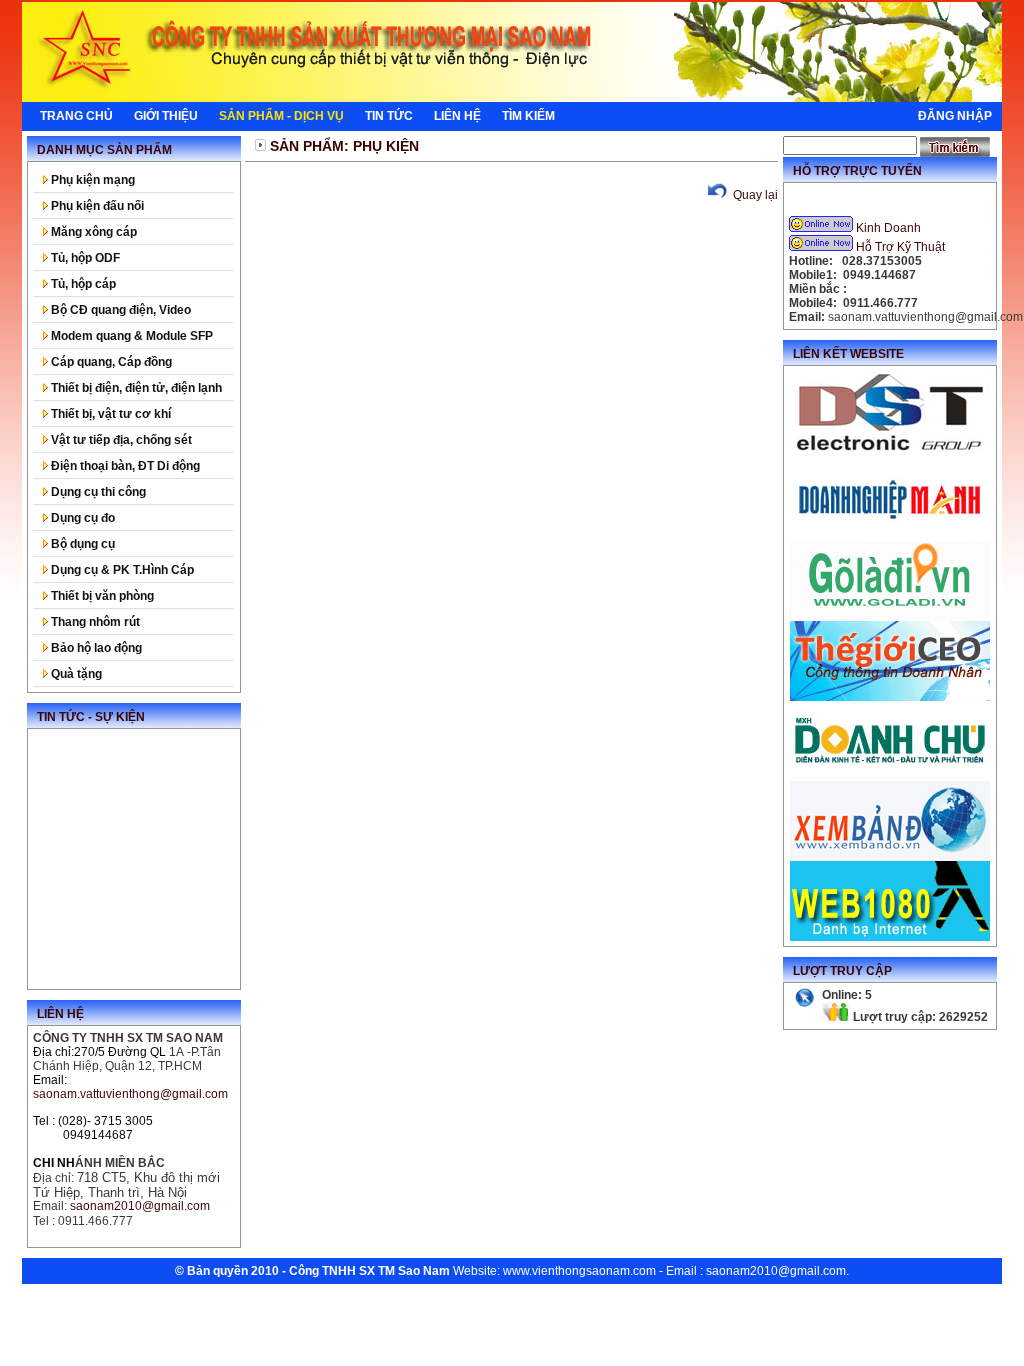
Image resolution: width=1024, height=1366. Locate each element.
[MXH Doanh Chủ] (890, 777)
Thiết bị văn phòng (101, 596)
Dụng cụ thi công (97, 492)
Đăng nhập (955, 116)
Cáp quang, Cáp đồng (110, 362)
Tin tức (389, 116)
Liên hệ (457, 116)
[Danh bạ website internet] (890, 937)
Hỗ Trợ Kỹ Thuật (900, 247)
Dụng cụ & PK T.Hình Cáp (121, 570)
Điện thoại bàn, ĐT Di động (124, 466)
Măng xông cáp (92, 232)
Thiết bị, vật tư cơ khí (109, 414)
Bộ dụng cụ (81, 544)
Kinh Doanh (888, 228)
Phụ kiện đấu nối (96, 206)
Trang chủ (76, 116)
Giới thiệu (166, 116)
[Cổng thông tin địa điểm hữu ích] (890, 617)
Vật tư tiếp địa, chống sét (120, 440)
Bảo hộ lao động (95, 648)
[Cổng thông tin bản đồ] (890, 857)
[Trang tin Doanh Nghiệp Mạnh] (890, 537)
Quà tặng (75, 674)
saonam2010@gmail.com (776, 1271)
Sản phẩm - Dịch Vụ (281, 116)
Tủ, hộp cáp (82, 284)
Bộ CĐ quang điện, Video (119, 310)
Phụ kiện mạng (91, 180)
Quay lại (754, 195)
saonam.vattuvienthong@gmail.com (130, 1094)
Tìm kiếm (528, 116)
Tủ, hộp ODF (84, 258)
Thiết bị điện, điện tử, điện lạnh (135, 388)
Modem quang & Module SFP (130, 336)
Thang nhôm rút (94, 622)
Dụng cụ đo (81, 518)
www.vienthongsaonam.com (579, 1271)
